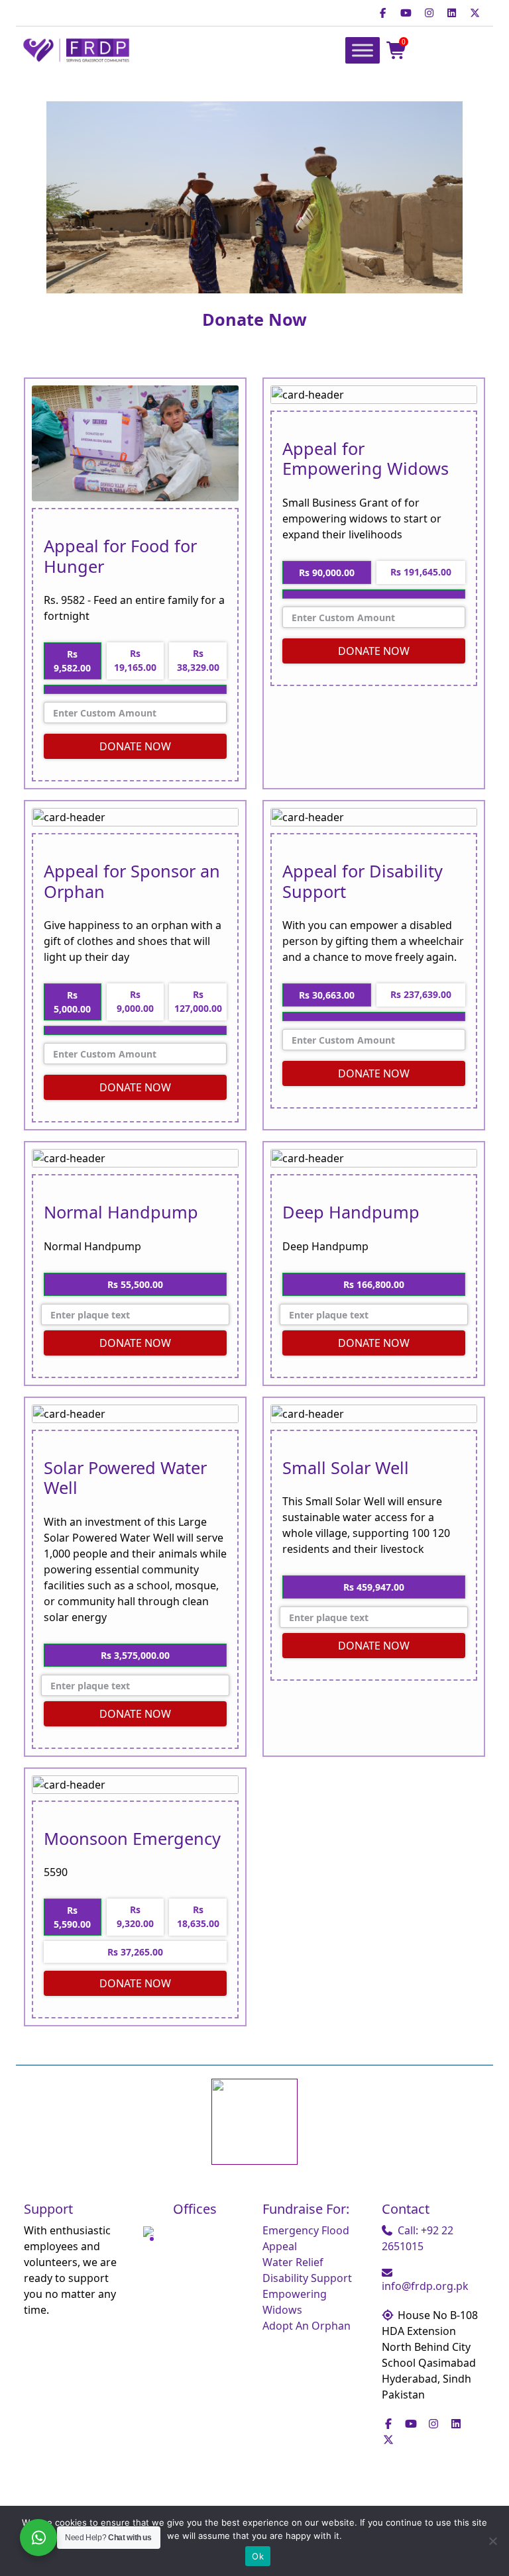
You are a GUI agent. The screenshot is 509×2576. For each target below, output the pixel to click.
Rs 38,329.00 (198, 660)
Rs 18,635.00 (198, 1916)
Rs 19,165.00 (135, 660)
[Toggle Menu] (363, 51)
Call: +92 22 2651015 (418, 2238)
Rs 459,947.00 (374, 1587)
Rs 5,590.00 (72, 1917)
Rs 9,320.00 (135, 1916)
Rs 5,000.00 (72, 1002)
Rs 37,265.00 (135, 1952)
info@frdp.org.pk (425, 2286)
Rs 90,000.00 (327, 572)
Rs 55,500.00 (135, 1284)
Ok (258, 2556)
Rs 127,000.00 (198, 1001)
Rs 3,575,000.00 (135, 1655)
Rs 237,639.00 (421, 994)
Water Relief (293, 2262)
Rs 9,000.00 (135, 1001)
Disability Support (307, 2278)
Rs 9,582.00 (72, 661)
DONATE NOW (135, 746)
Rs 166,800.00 (374, 1284)
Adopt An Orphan (307, 2326)
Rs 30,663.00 (327, 995)
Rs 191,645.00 (421, 572)
